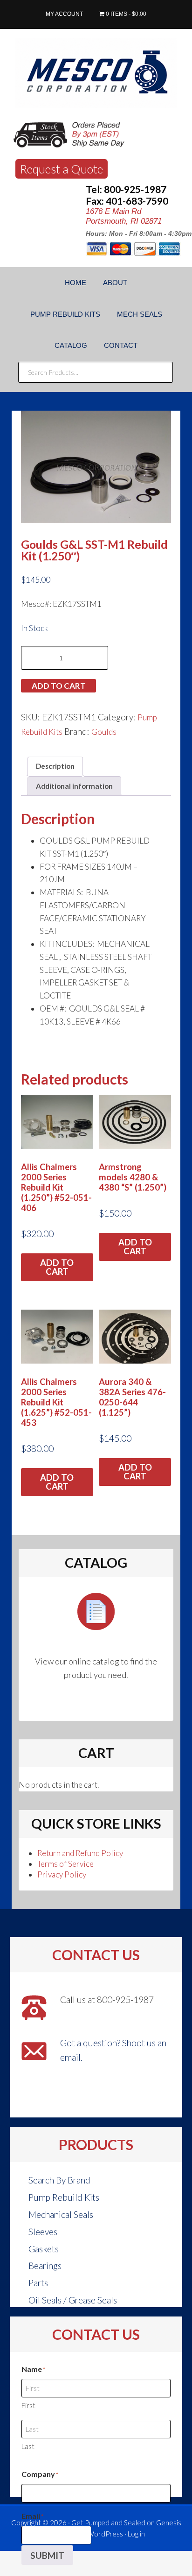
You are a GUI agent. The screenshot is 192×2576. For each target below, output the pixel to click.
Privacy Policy (62, 1874)
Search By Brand (59, 2180)
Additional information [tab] (74, 786)
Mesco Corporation (96, 73)
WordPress (105, 2534)
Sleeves (43, 2232)
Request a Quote (62, 169)
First (28, 2405)
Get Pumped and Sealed (108, 2523)
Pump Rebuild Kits (64, 2197)
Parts (38, 2283)
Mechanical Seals (61, 2214)
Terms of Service (65, 1864)
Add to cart (59, 686)
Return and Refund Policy (80, 1853)
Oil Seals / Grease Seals (73, 2300)
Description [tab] (55, 766)
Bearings (45, 2266)
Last (28, 2446)
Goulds (104, 732)
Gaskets (44, 2249)
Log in (136, 2534)
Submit (47, 2555)
